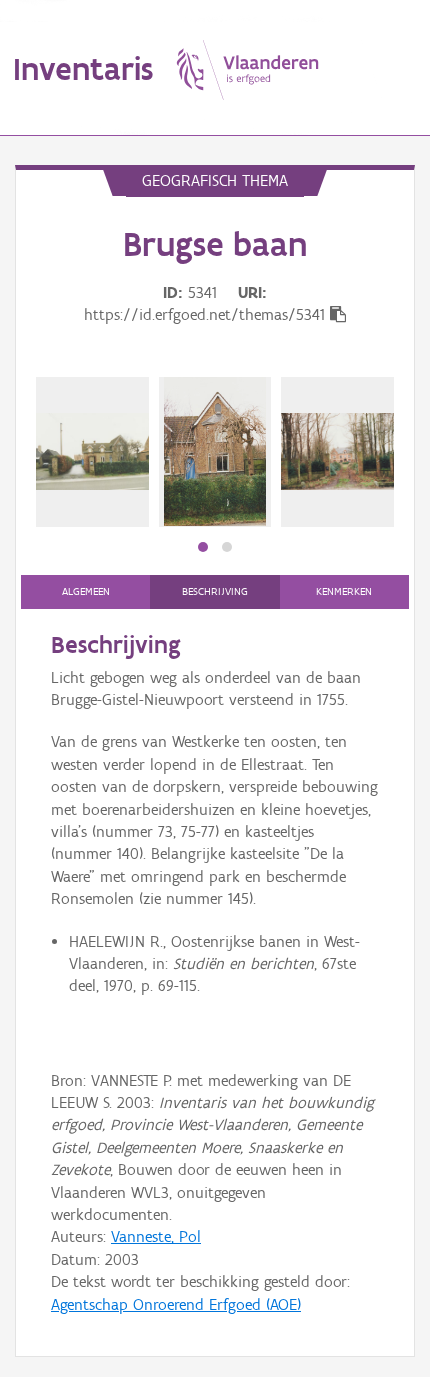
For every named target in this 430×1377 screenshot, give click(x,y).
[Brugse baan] (92, 451)
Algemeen (86, 591)
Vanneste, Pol (156, 1236)
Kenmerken (344, 591)
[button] (203, 547)
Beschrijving (215, 591)
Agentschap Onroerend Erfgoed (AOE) (176, 1304)
